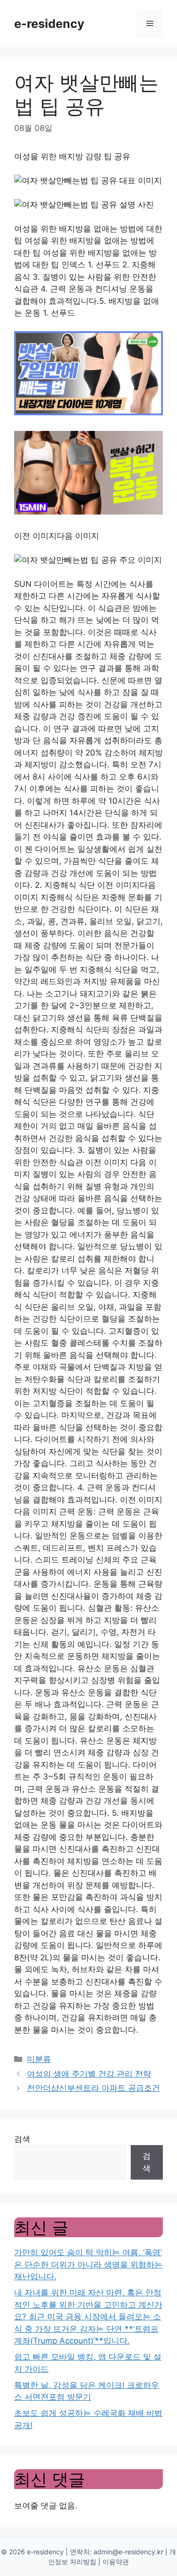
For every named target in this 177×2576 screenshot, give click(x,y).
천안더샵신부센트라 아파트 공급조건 (93, 2088)
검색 (22, 2139)
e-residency (49, 24)
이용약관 (116, 2562)
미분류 (39, 2059)
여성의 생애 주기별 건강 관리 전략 (89, 2074)
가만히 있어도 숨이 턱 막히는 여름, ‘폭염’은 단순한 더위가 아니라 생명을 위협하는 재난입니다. (88, 2264)
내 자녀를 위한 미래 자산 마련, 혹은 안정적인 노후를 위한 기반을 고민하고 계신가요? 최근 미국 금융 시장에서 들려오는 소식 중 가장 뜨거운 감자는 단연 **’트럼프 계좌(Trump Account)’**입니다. (88, 2317)
